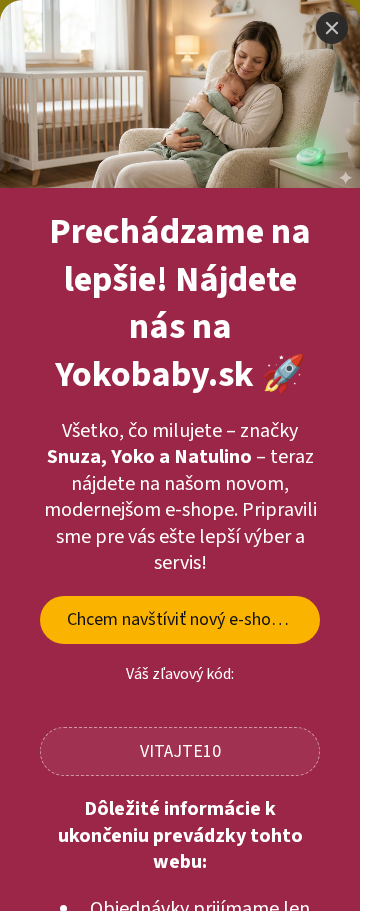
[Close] (332, 28)
